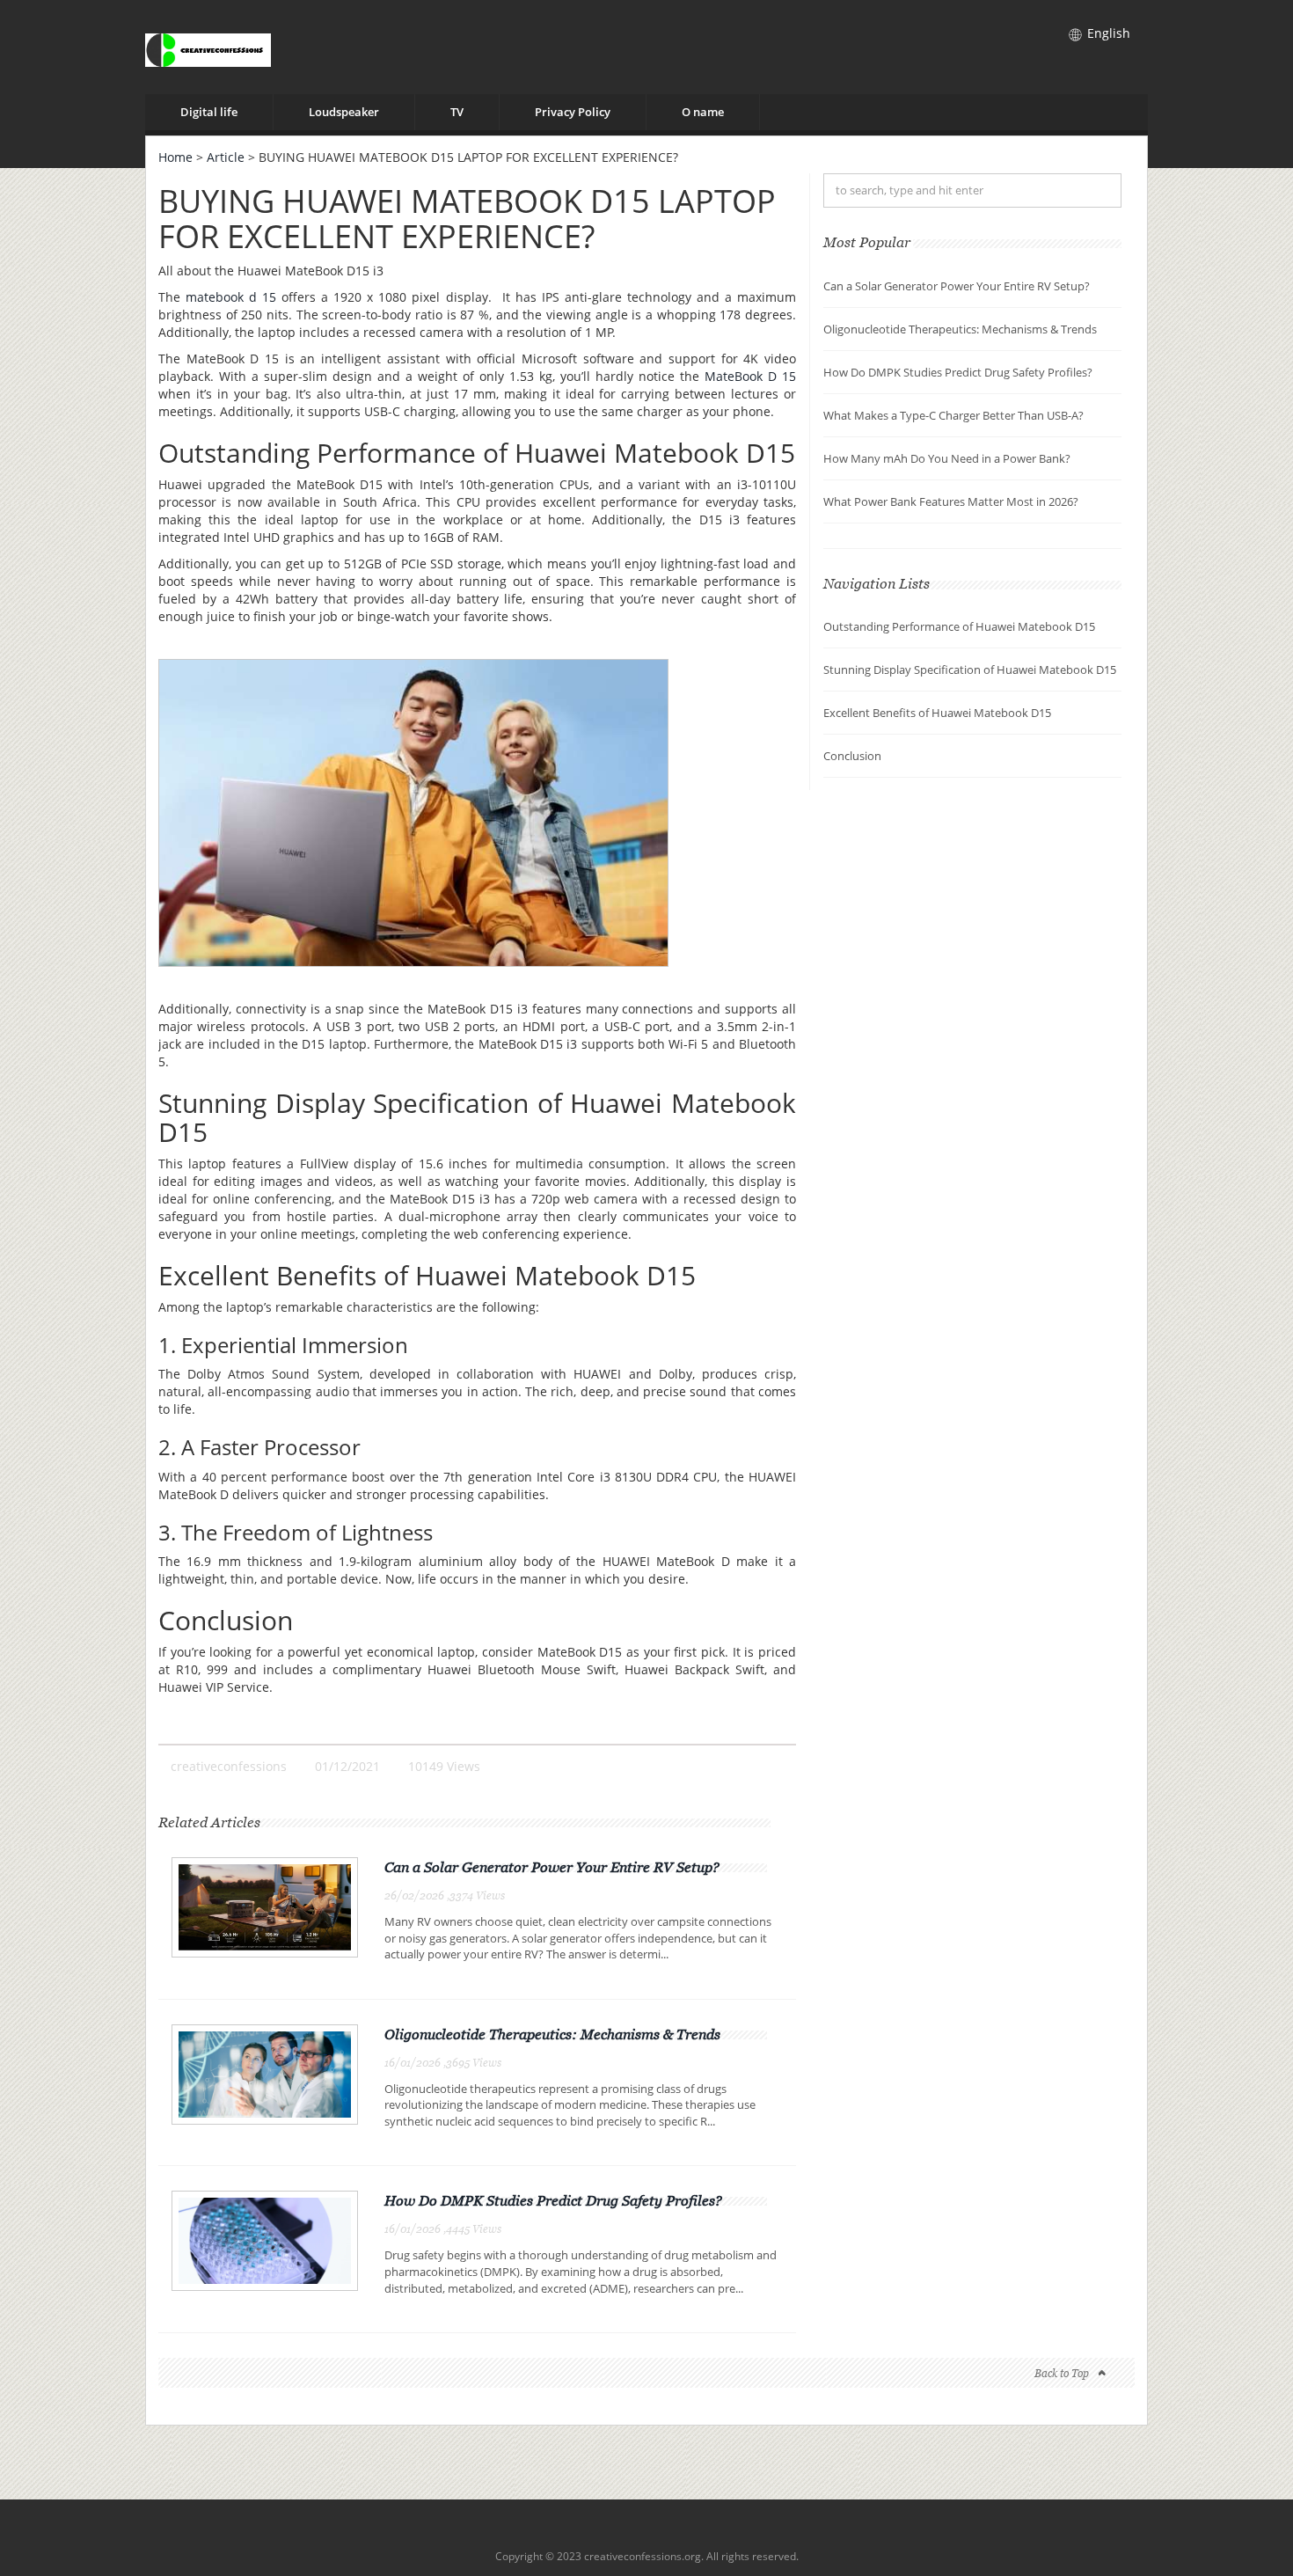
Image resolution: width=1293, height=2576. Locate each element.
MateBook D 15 (750, 376)
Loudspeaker (344, 112)
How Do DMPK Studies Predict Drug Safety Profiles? (553, 2200)
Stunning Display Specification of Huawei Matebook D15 (970, 670)
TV (457, 112)
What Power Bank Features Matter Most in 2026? (951, 501)
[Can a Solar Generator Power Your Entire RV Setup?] (265, 1906)
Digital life (209, 112)
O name (703, 112)
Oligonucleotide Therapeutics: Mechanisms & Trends (552, 2034)
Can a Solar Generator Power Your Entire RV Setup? (552, 1867)
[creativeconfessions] (208, 47)
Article (226, 157)
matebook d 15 (231, 297)
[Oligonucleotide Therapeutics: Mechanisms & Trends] (265, 2073)
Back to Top (1062, 2373)
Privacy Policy (573, 112)
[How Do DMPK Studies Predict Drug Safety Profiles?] (265, 2239)
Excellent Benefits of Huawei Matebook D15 (937, 713)
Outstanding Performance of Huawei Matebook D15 (959, 626)
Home (175, 157)
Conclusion (852, 756)
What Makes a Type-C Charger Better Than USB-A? (953, 415)
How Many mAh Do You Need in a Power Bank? (947, 458)
